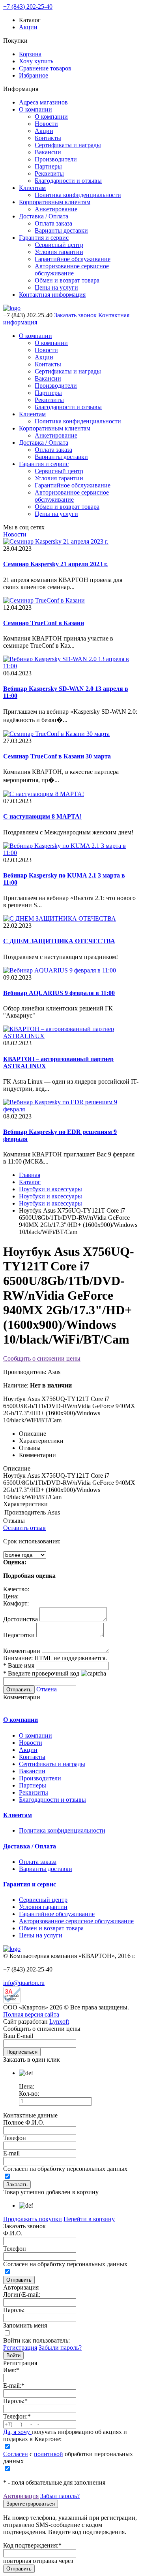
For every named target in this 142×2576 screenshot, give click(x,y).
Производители (56, 159)
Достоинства (21, 1619)
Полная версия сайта (31, 2014)
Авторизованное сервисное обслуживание (72, 270)
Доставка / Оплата (44, 216)
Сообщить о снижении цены (42, 1358)
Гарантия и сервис (44, 238)
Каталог (30, 1182)
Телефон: (17, 2416)
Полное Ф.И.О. (24, 2122)
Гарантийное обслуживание (73, 259)
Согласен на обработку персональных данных (65, 2169)
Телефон (15, 2138)
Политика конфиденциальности (78, 195)
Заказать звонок (75, 315)
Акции (28, 27)
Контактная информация (52, 295)
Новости (46, 124)
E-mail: (14, 2386)
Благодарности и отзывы (68, 181)
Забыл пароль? (60, 2496)
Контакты (48, 138)
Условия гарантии (59, 252)
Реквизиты (49, 173)
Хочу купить (36, 61)
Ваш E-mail (18, 2036)
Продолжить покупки (33, 2219)
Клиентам (32, 188)
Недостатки (19, 1635)
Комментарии (22, 1651)
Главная (30, 1175)
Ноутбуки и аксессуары (50, 1189)
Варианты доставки (61, 230)
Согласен (16, 2454)
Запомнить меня (25, 2325)
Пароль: (14, 2310)
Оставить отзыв (24, 1528)
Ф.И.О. (13, 2233)
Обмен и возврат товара (67, 280)
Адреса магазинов (43, 102)
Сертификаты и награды (68, 145)
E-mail (11, 2153)
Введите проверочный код (41, 1673)
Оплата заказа (53, 223)
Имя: (11, 2370)
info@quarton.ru (24, 1983)
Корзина (30, 54)
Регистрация (20, 2348)
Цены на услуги (56, 287)
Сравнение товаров (45, 68)
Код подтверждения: (32, 2545)
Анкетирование (56, 209)
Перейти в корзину (89, 2219)
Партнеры (48, 166)
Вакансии (48, 152)
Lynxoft (59, 2022)
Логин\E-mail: (22, 2295)
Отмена (47, 1689)
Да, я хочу (17, 2432)
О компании (35, 109)
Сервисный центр (59, 245)
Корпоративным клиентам (55, 202)
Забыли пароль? (60, 2348)
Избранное (34, 75)
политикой (49, 2454)
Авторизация (21, 2496)
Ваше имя (19, 1665)
